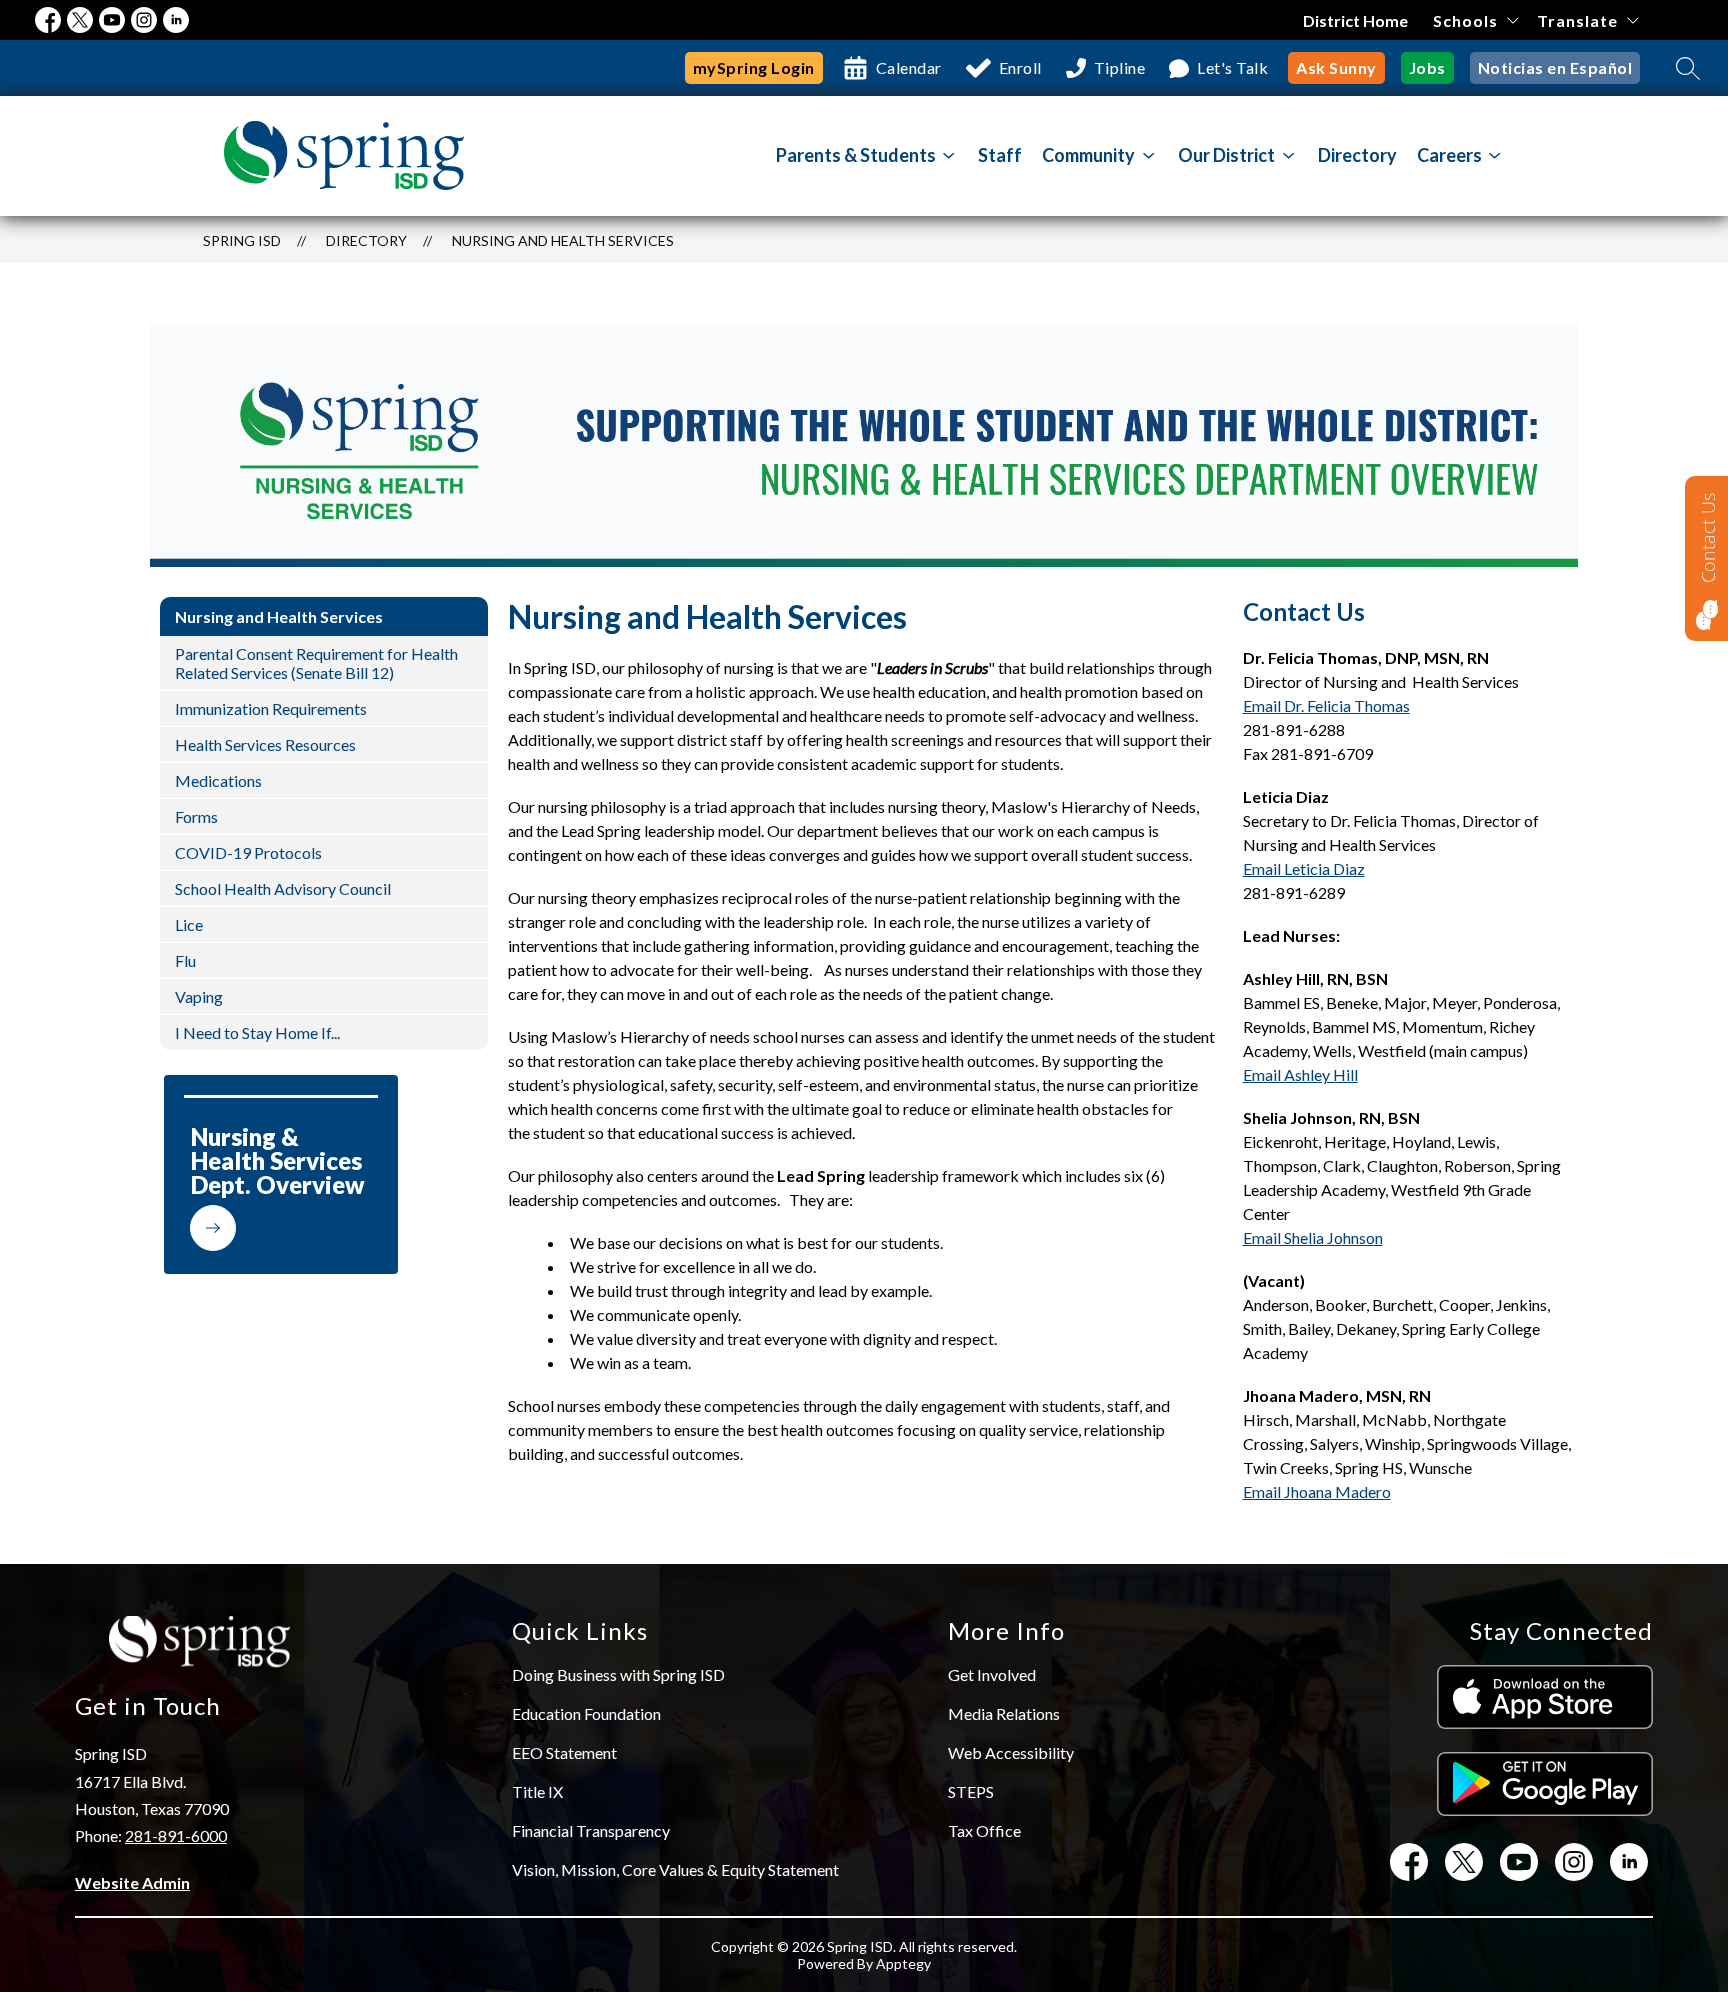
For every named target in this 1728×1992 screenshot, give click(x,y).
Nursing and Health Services (563, 240)
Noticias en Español (1555, 67)
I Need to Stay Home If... (257, 1032)
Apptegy (903, 1963)
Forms (196, 816)
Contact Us (1708, 538)
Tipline (1120, 67)
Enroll (1020, 67)
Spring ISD (242, 240)
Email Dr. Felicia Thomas (1326, 705)
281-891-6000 (176, 1835)
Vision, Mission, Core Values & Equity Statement (675, 1869)
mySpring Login (754, 67)
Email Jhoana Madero (1317, 1491)
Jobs (1427, 67)
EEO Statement (564, 1752)
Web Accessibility (1011, 1752)
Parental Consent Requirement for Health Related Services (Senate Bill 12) (316, 663)
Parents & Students (856, 155)
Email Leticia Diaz (1304, 868)
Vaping (199, 996)
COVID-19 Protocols (248, 852)
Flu (185, 960)
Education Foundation (586, 1713)
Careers (1449, 155)
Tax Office (984, 1830)
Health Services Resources (265, 744)
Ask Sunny (1336, 67)
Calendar (909, 67)
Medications (218, 780)
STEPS (971, 1791)
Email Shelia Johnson (1313, 1237)
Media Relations (1004, 1713)
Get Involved (992, 1674)
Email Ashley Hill (1300, 1074)
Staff (1000, 155)
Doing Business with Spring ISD (618, 1674)
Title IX (537, 1791)
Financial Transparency (591, 1830)
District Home (1355, 20)
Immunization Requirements (271, 708)
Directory (1357, 155)
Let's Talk (1232, 67)
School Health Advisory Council (283, 888)
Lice (189, 924)
